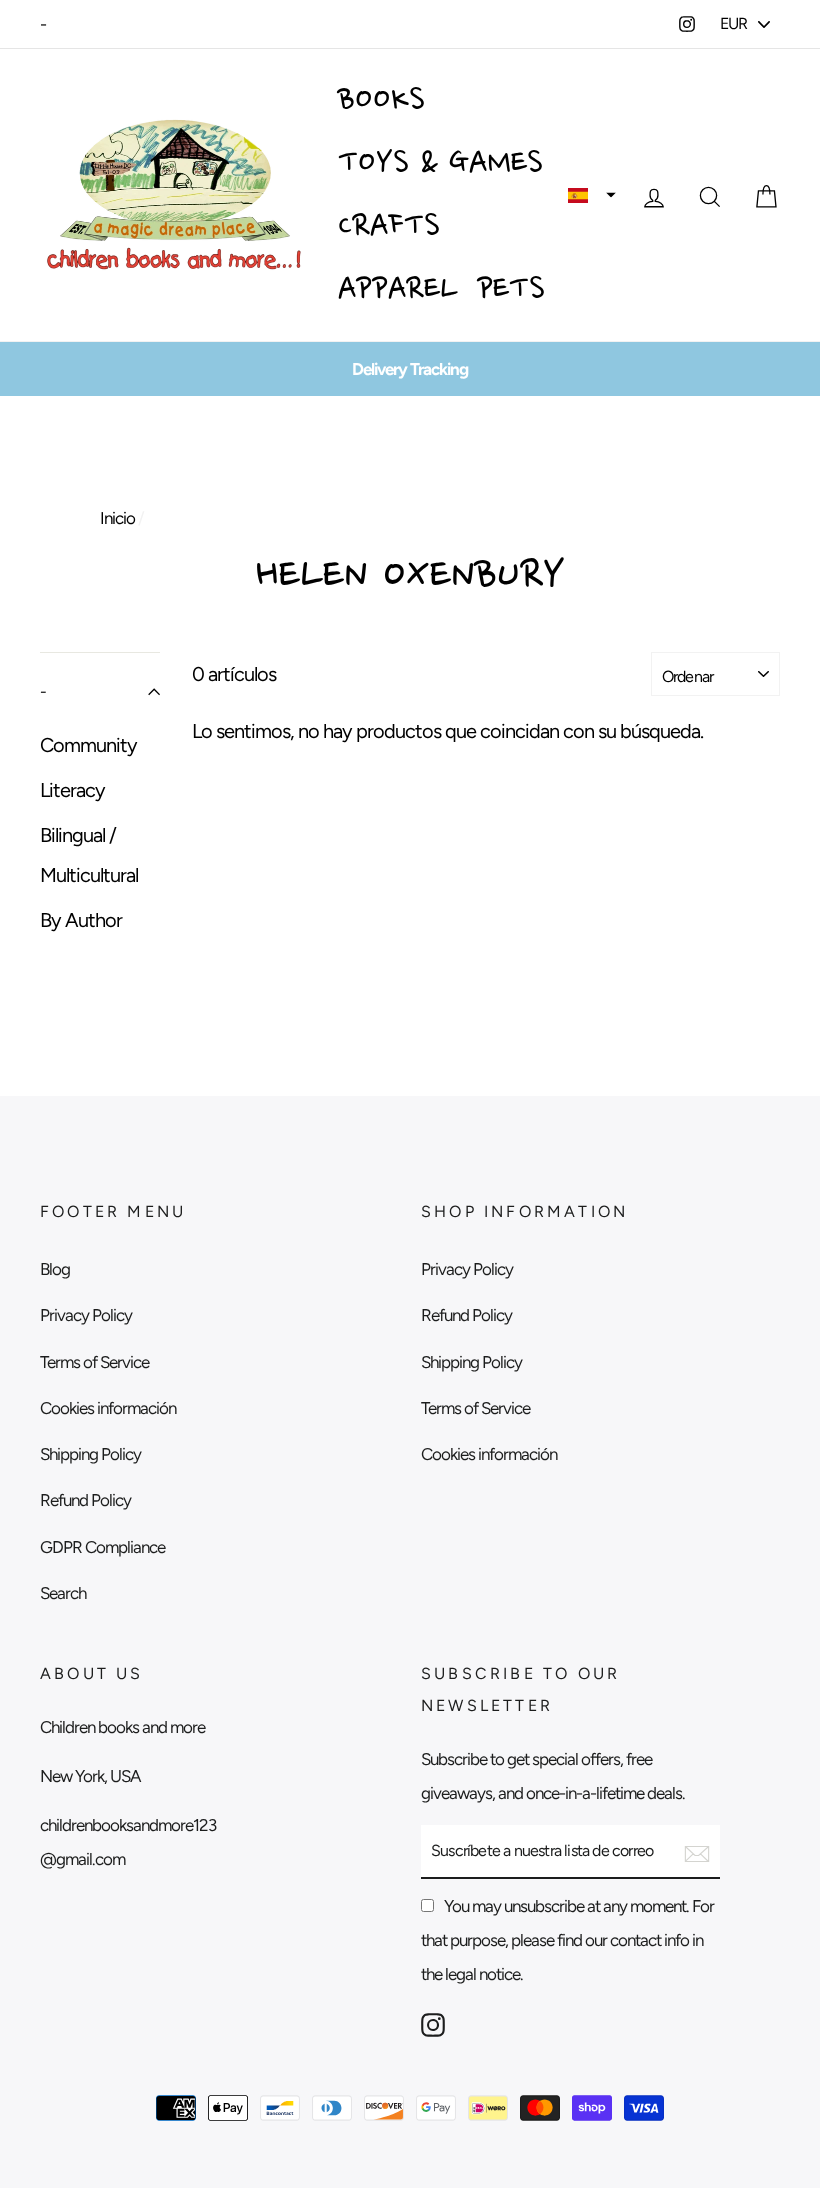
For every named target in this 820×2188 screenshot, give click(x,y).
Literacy (72, 790)
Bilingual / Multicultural (89, 855)
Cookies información (108, 1408)
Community (88, 745)
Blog (55, 1269)
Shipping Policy (90, 1454)
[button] (592, 195)
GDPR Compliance (102, 1547)
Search (63, 1593)
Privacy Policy (86, 1315)
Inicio (117, 518)
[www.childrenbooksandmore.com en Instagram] (433, 2023)
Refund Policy (85, 1500)
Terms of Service (94, 1362)
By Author (81, 920)
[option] (410, 369)
